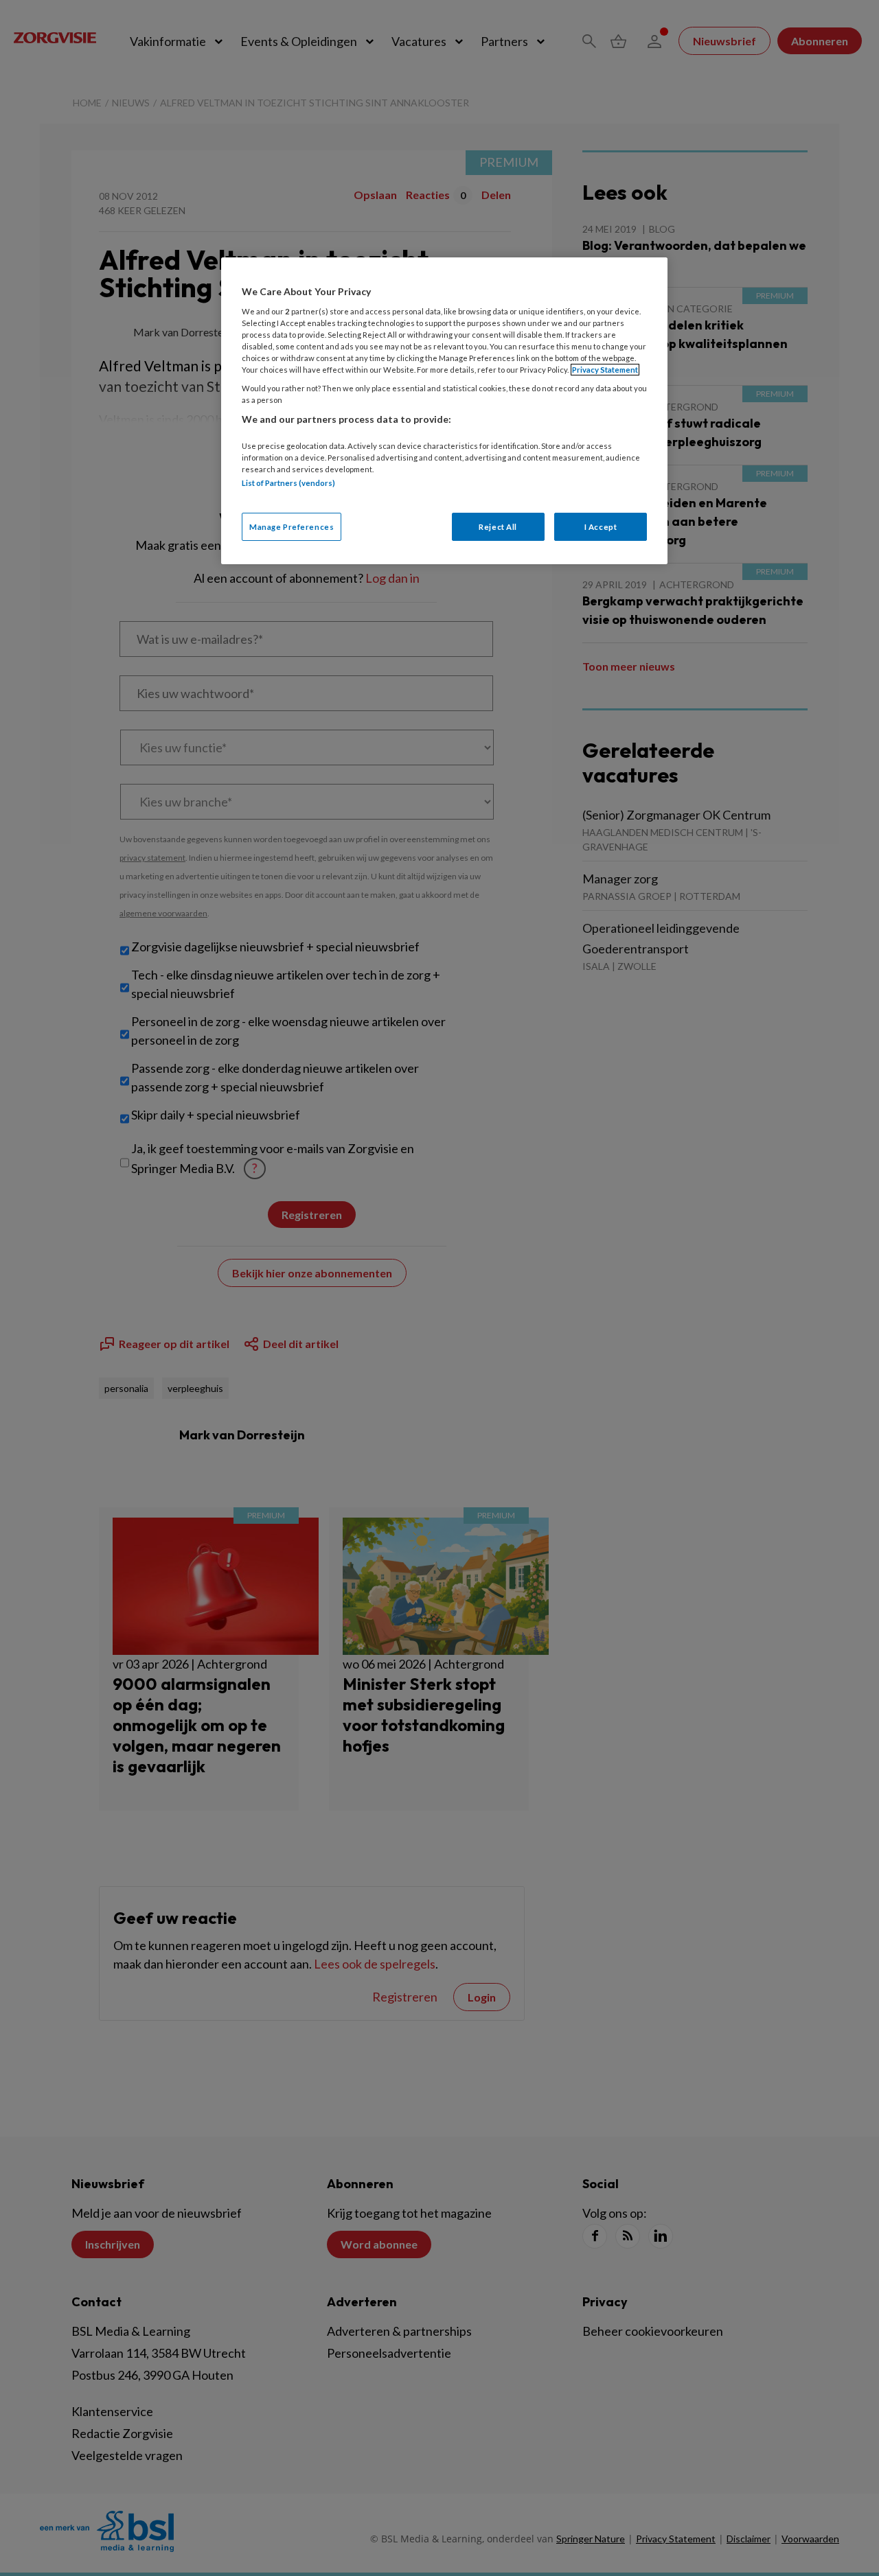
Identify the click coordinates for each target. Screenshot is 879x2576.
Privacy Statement (605, 370)
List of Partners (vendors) (288, 483)
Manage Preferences (292, 527)
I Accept (601, 527)
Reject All (498, 527)
